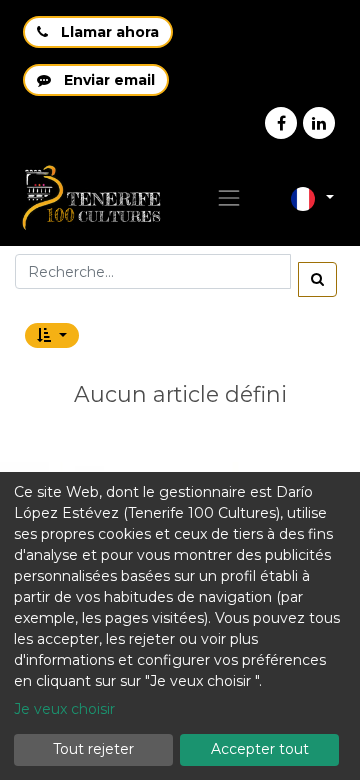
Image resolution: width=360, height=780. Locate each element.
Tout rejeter (93, 749)
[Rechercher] (317, 279)
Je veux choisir (64, 709)
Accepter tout (260, 749)
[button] (52, 335)
